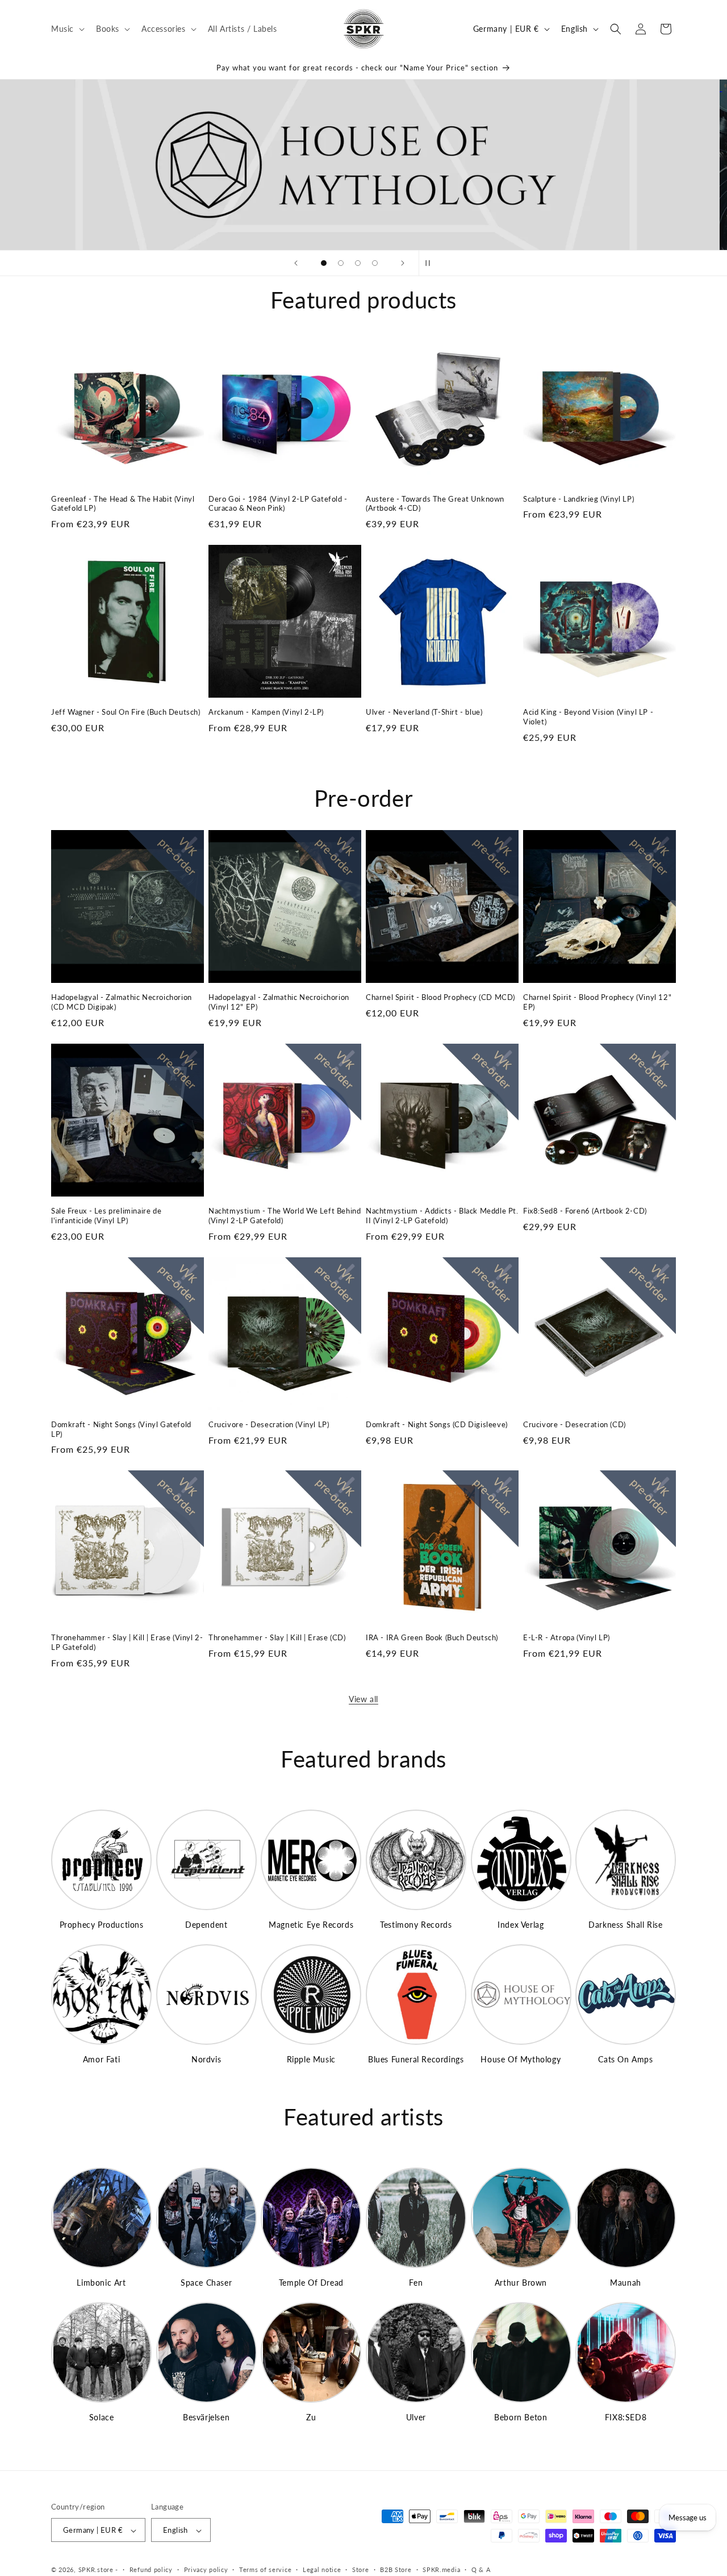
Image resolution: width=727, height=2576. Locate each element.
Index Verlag (521, 1925)
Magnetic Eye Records (311, 1925)
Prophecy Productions (102, 1925)
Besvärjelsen (206, 2417)
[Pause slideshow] (431, 263)
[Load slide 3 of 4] (358, 263)
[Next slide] (403, 263)
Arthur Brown (521, 2283)
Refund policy (151, 2569)
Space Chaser (206, 2283)
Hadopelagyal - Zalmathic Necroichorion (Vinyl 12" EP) (279, 1002)
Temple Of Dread (311, 2283)
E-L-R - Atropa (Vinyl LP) (567, 1637)
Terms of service (265, 2569)
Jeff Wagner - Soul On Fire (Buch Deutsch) (126, 712)
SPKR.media (441, 2569)
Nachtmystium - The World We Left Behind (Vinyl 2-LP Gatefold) (285, 1216)
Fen (416, 2283)
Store (361, 2569)
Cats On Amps (625, 2059)
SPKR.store (96, 2570)
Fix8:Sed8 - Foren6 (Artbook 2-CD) (585, 1211)
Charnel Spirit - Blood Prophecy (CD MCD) (440, 997)
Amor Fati (101, 2059)
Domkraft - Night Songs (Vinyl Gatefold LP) (121, 1429)
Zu (311, 2417)
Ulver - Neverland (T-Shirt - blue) (424, 712)
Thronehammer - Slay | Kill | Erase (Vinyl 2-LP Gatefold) (127, 1642)
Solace (102, 2417)
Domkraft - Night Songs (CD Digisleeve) (437, 1424)
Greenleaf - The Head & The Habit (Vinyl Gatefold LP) (123, 504)
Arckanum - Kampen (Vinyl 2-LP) (266, 712)
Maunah (626, 2283)
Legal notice (322, 2569)
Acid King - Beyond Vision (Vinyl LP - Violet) (588, 717)
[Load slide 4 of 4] (375, 263)
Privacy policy (206, 2569)
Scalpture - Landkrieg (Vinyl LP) (578, 499)
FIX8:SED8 (626, 2417)
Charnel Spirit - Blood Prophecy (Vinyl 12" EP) (597, 1002)
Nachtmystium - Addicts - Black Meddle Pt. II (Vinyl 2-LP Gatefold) (442, 1216)
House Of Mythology (521, 2059)
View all (363, 1699)
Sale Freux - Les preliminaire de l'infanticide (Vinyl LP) (106, 1216)
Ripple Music (311, 2059)
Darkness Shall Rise (625, 1925)
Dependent (206, 1925)
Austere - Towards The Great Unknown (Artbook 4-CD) (435, 504)
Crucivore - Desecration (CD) (575, 1424)
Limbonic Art (101, 2283)
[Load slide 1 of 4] (324, 263)
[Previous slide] (296, 263)
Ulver (416, 2417)
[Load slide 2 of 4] (341, 263)
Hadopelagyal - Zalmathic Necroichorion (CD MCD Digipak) (122, 1002)
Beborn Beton (521, 2417)
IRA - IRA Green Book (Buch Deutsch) (432, 1637)
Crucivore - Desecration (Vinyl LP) (269, 1424)
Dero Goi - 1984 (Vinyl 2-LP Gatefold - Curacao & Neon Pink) (278, 504)
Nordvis (206, 2059)
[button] (67, 28)
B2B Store (396, 2569)
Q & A (481, 2569)
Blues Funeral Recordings (416, 2059)
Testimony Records (416, 1925)
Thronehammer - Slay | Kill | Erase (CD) (277, 1637)
